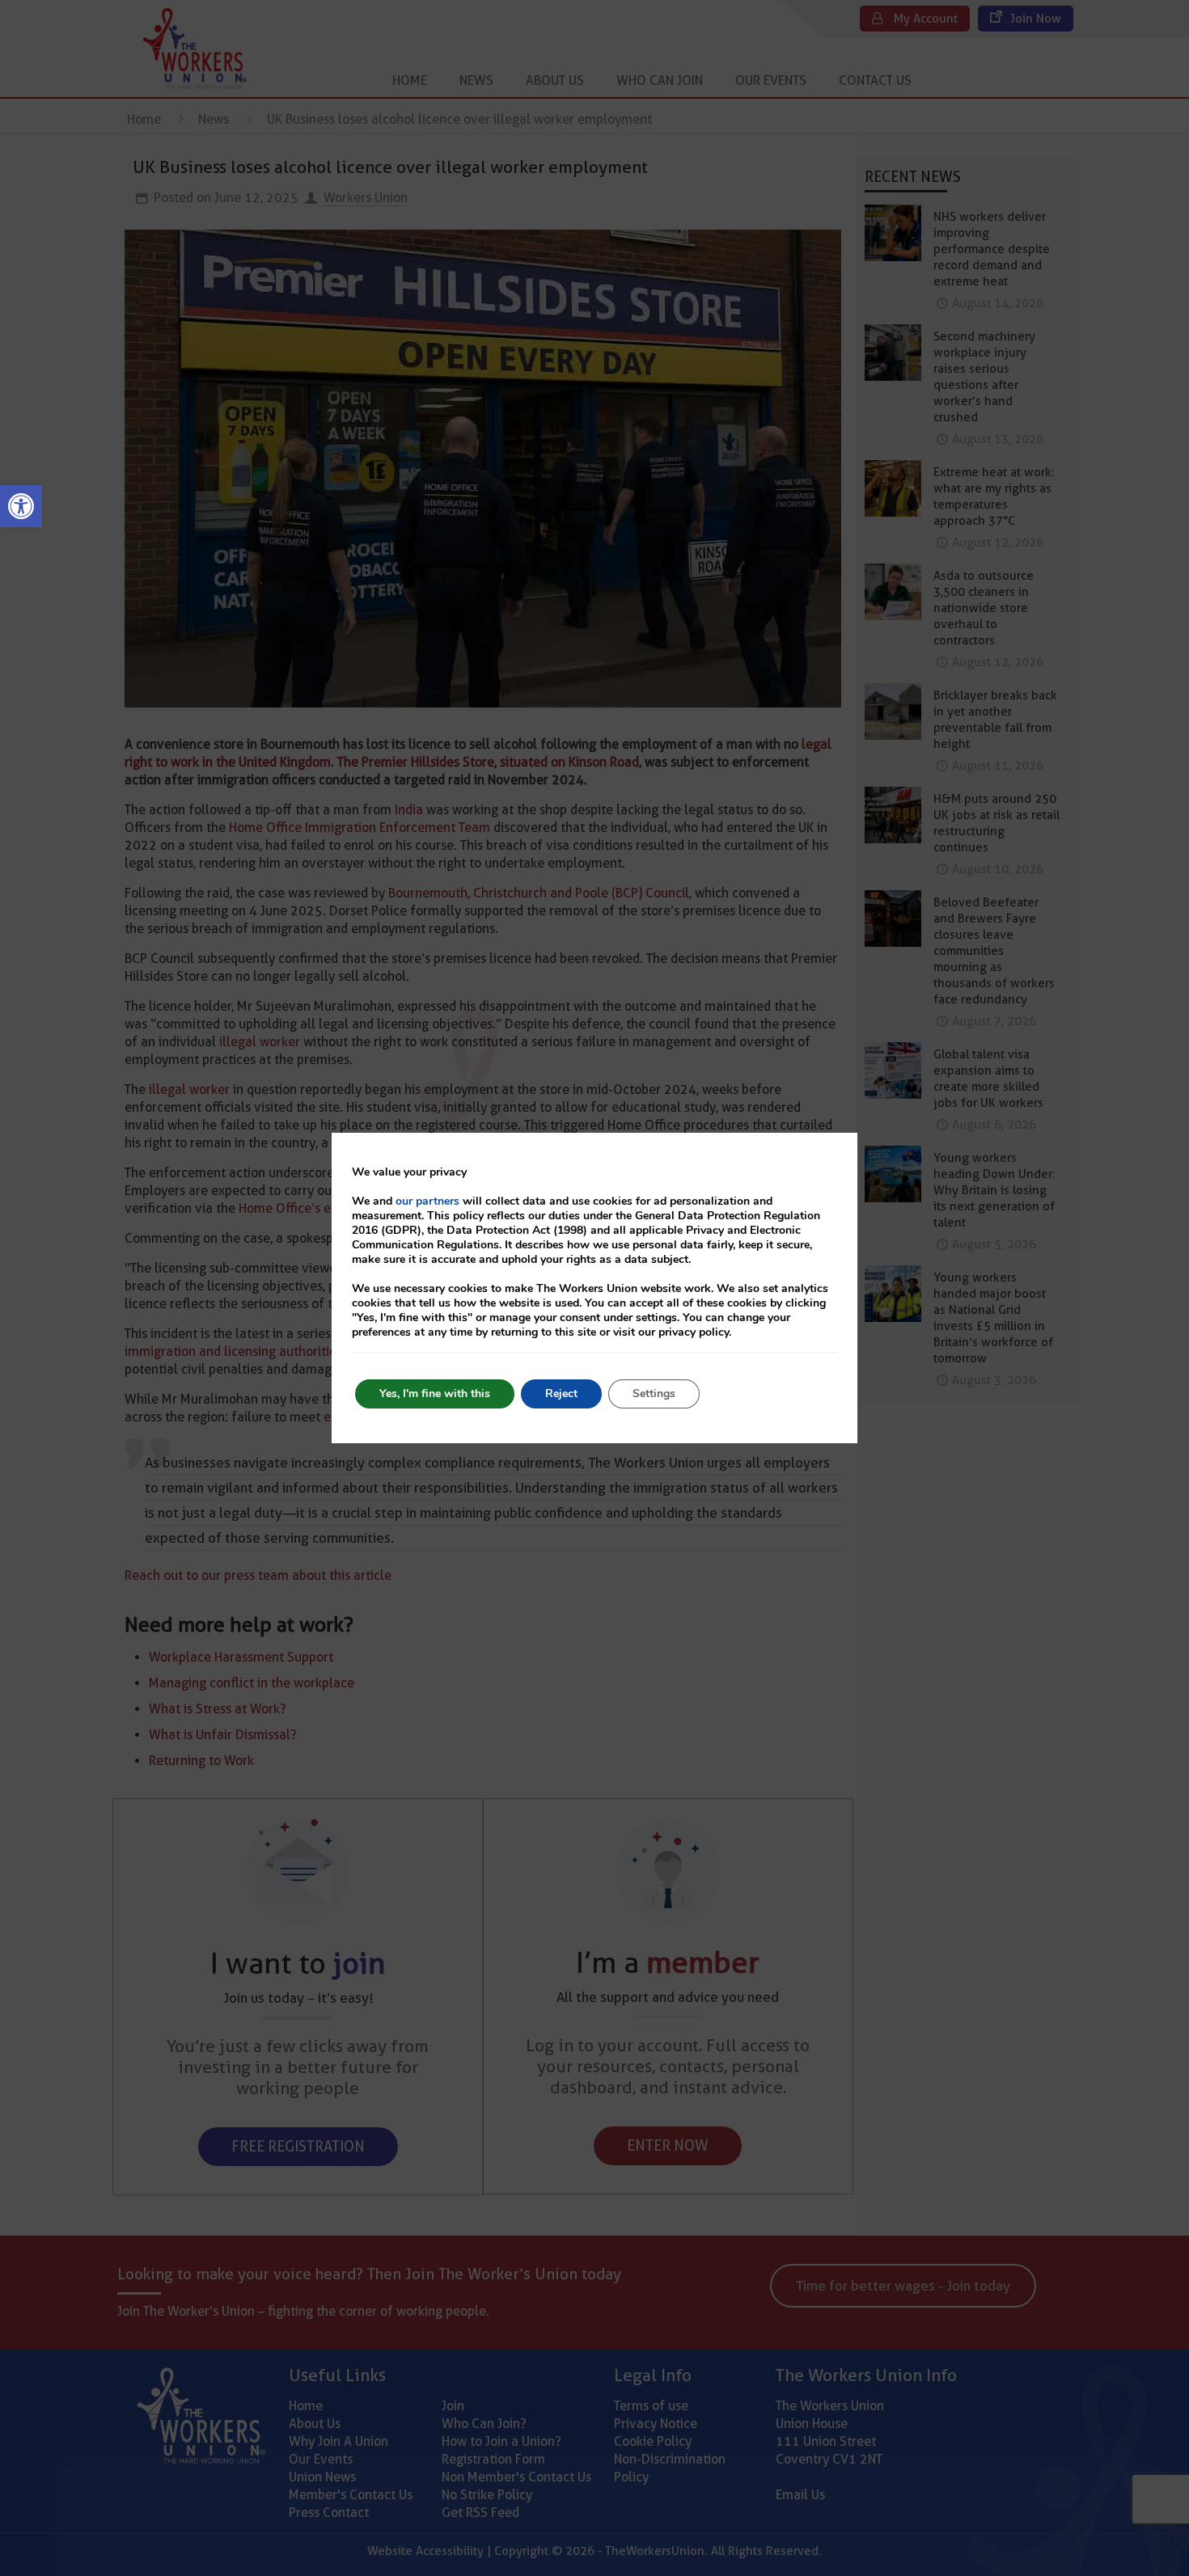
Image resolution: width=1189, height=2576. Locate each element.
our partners (427, 1201)
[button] (21, 506)
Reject (561, 1394)
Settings (654, 1394)
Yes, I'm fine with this (435, 1394)
